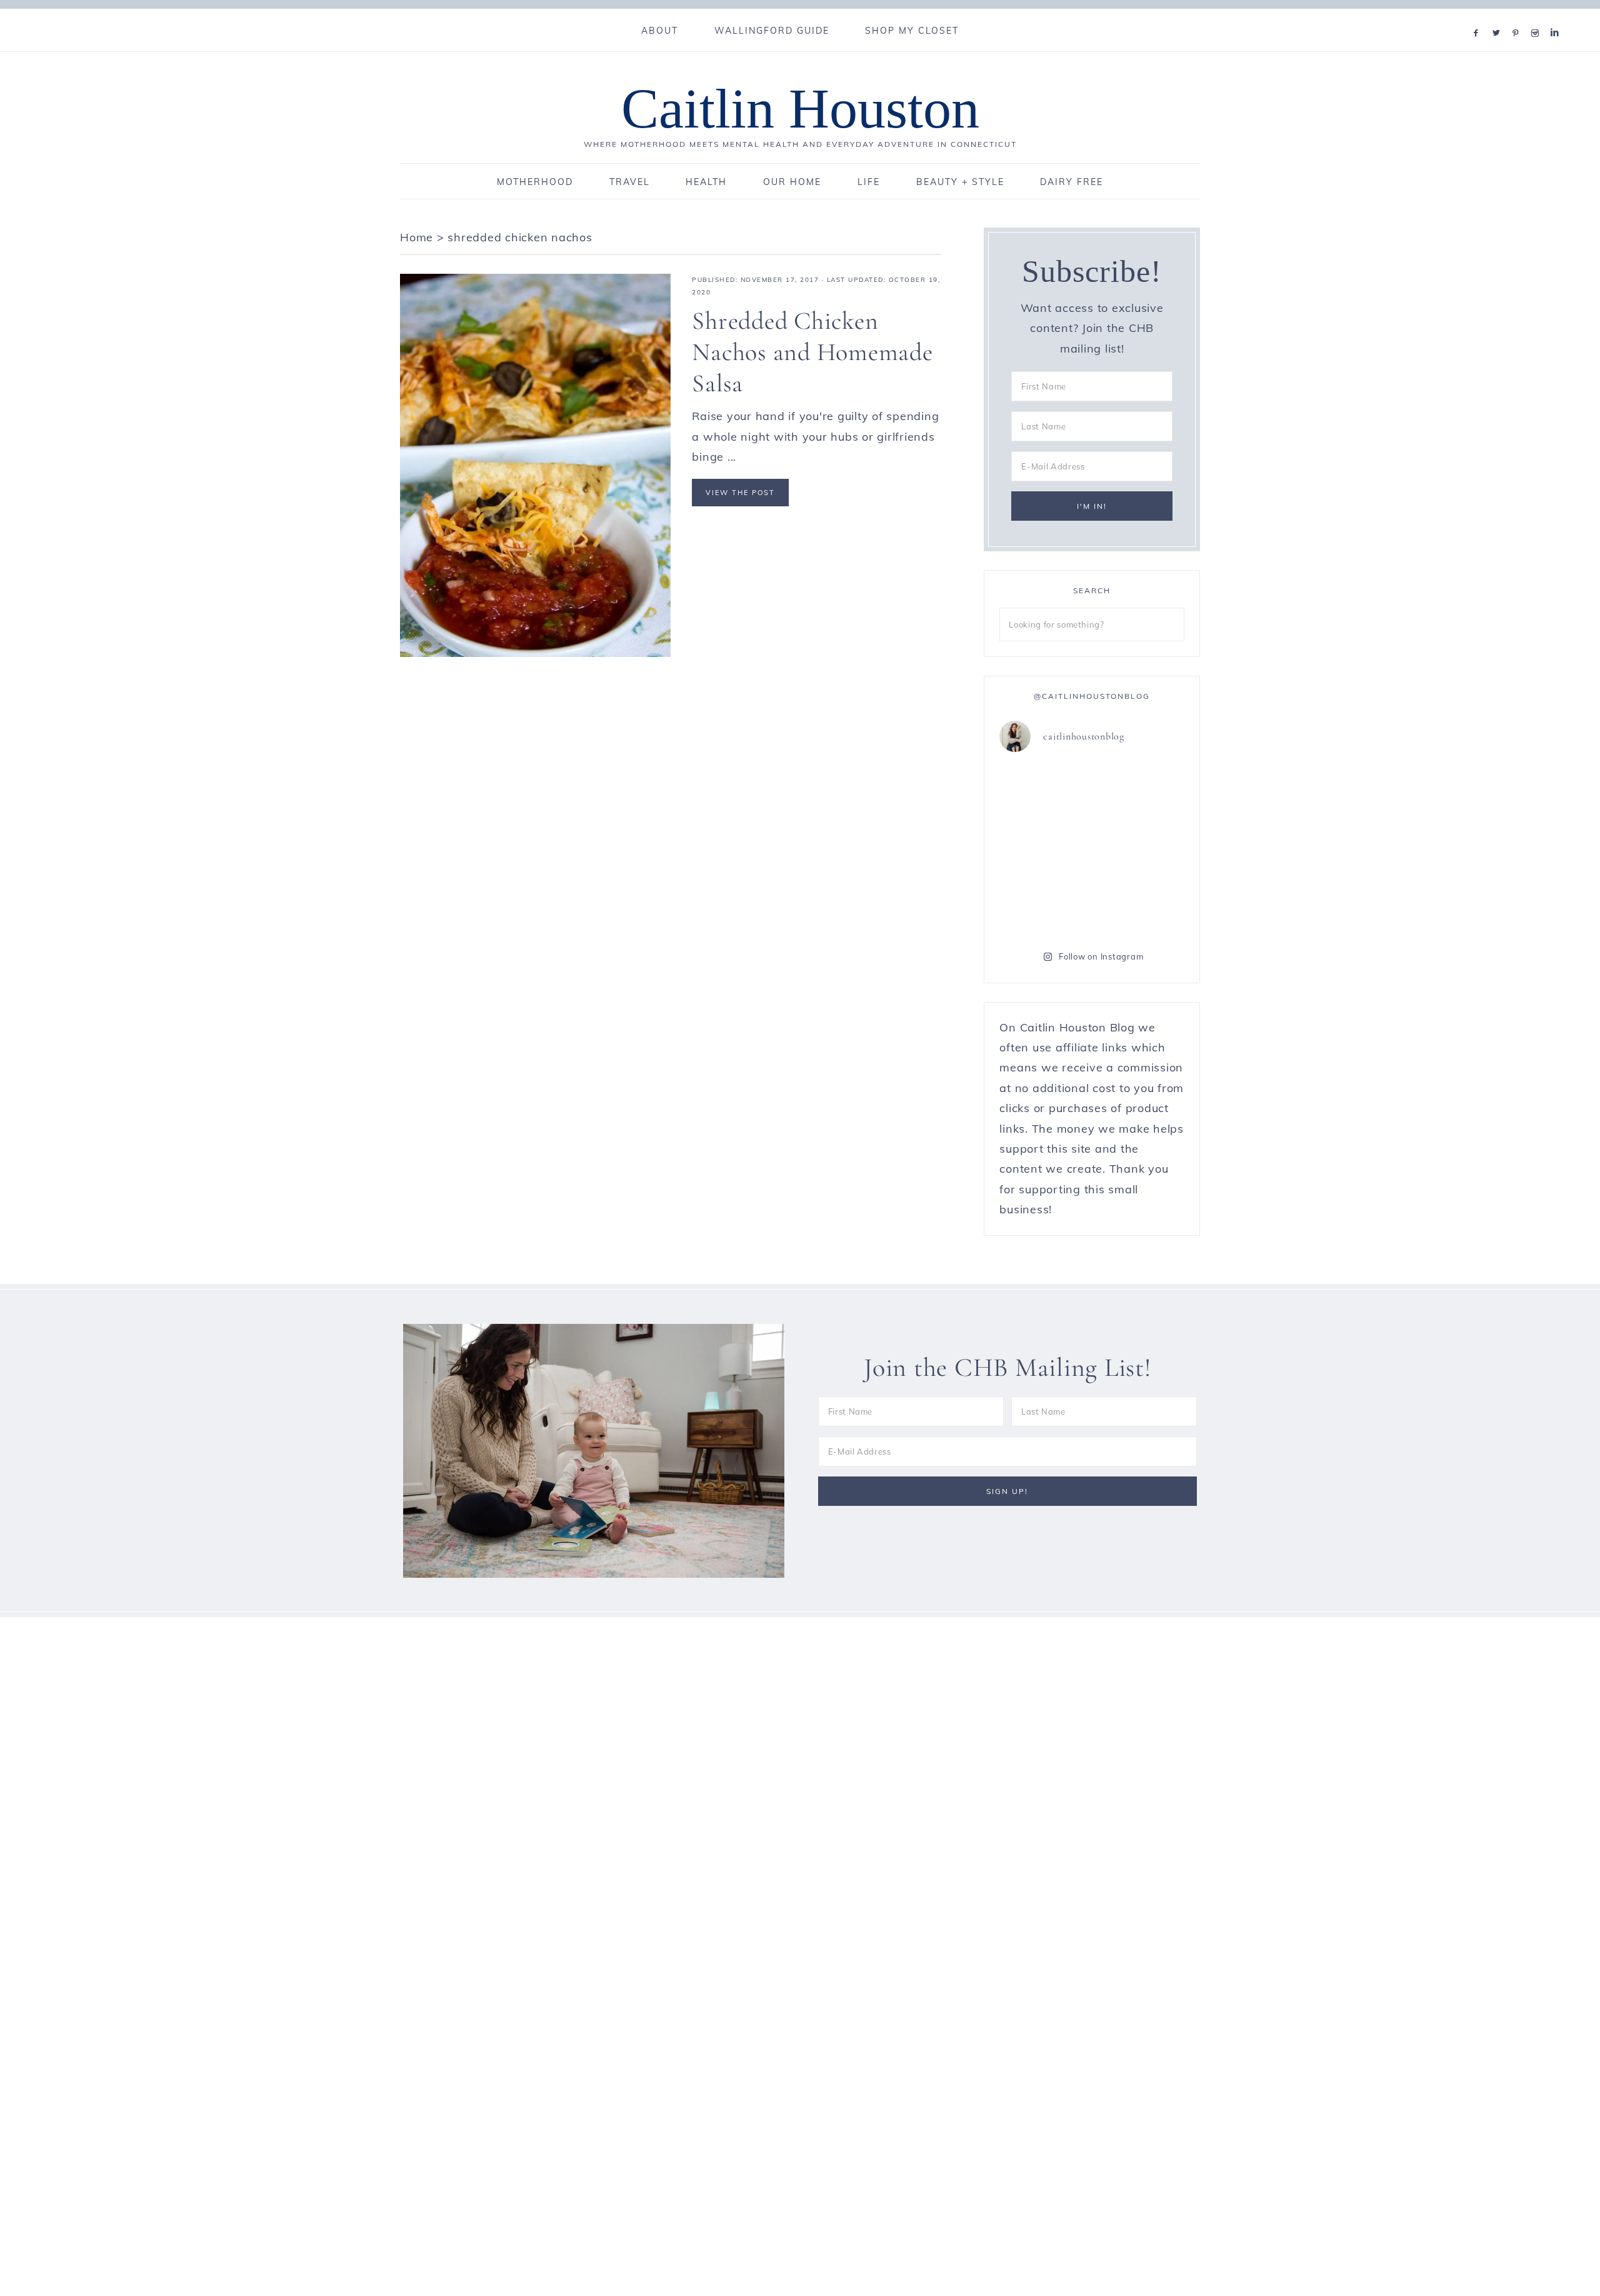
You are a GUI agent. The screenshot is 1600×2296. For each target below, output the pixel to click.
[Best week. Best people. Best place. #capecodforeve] (1044, 792)
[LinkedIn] (1557, 17)
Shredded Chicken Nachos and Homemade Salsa (812, 352)
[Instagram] (1538, 17)
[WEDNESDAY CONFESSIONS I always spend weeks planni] (1140, 848)
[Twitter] (1499, 17)
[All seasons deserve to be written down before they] (1140, 905)
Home (417, 237)
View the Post (740, 493)
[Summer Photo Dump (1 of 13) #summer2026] (1044, 905)
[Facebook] (1479, 17)
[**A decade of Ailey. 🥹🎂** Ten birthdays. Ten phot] (1044, 848)
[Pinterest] (1518, 17)
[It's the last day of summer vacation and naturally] (1140, 792)
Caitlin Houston (800, 108)
